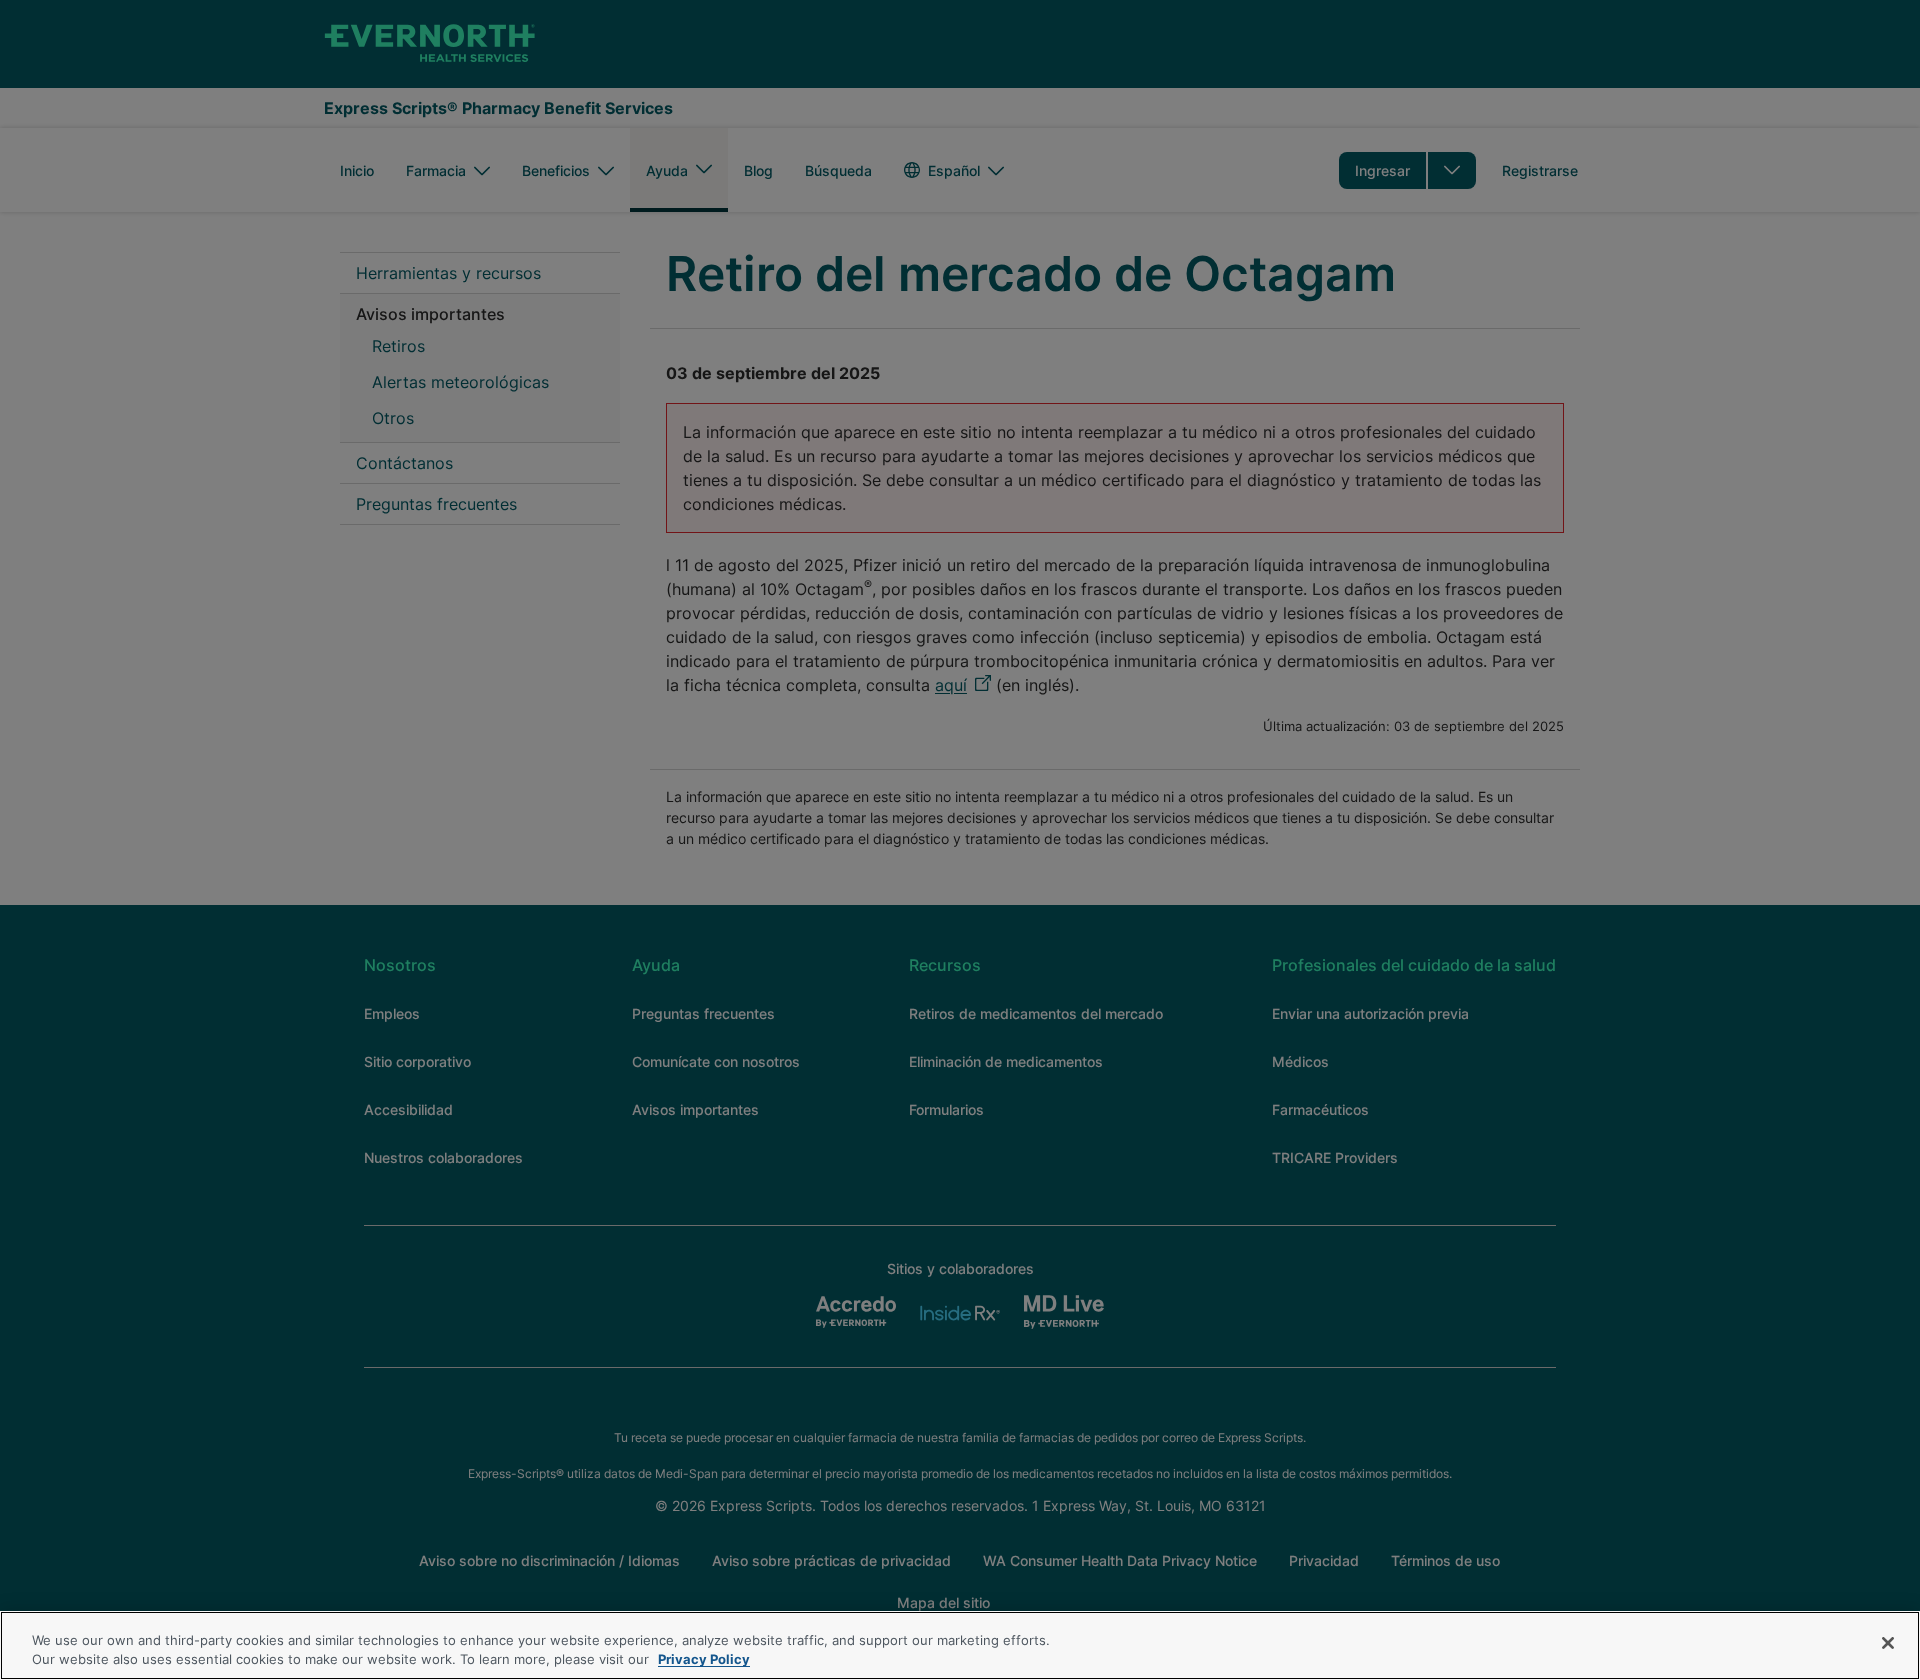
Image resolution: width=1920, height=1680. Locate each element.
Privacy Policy (704, 1659)
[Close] (1888, 1643)
